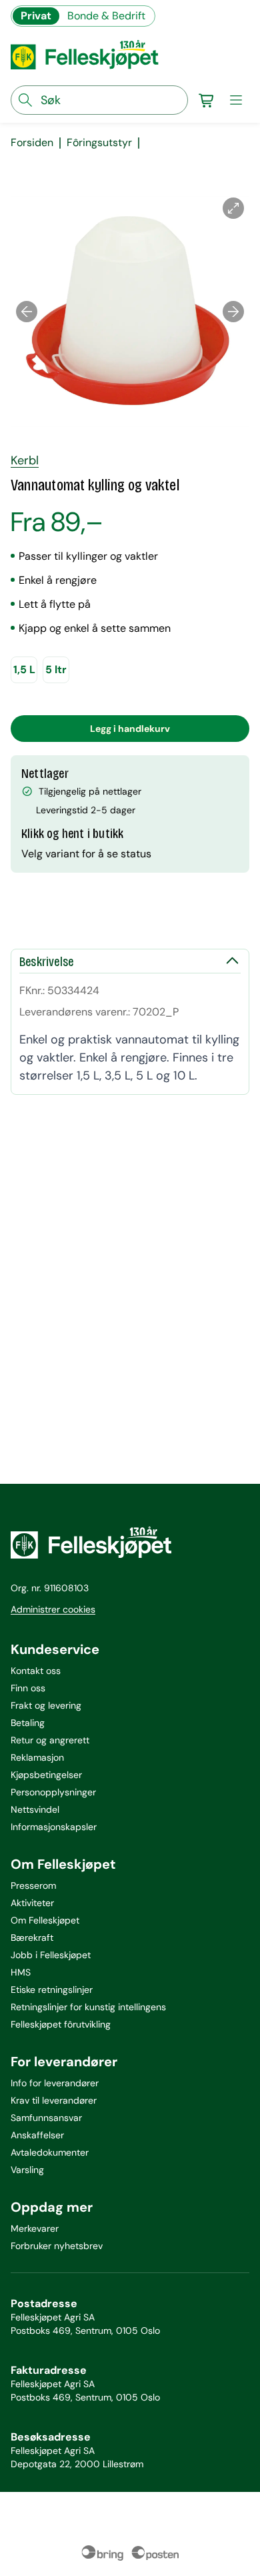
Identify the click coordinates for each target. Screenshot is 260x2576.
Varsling (27, 2170)
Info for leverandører (55, 2083)
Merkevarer (35, 2228)
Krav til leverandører (54, 2100)
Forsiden (32, 143)
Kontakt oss (36, 1671)
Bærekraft (32, 1938)
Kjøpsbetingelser (46, 1775)
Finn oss (28, 1688)
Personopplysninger (53, 1792)
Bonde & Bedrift (106, 16)
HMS (21, 1972)
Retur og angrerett (50, 1740)
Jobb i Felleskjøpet (51, 1955)
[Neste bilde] (233, 312)
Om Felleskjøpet (45, 1920)
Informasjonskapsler (54, 1827)
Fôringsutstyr (99, 143)
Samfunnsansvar (46, 2118)
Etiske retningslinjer (52, 1990)
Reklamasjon (37, 1757)
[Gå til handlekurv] (207, 100)
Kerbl (25, 460)
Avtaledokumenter (50, 2152)
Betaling (28, 1723)
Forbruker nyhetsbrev (57, 2246)
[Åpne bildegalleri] (233, 208)
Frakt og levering (46, 1705)
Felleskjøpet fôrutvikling (61, 2024)
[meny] (236, 100)
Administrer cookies (53, 1609)
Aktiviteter (32, 1903)
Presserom (33, 1885)
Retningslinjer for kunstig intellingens (88, 2007)
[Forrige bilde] (27, 312)
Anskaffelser (37, 2135)
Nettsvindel (35, 1809)
